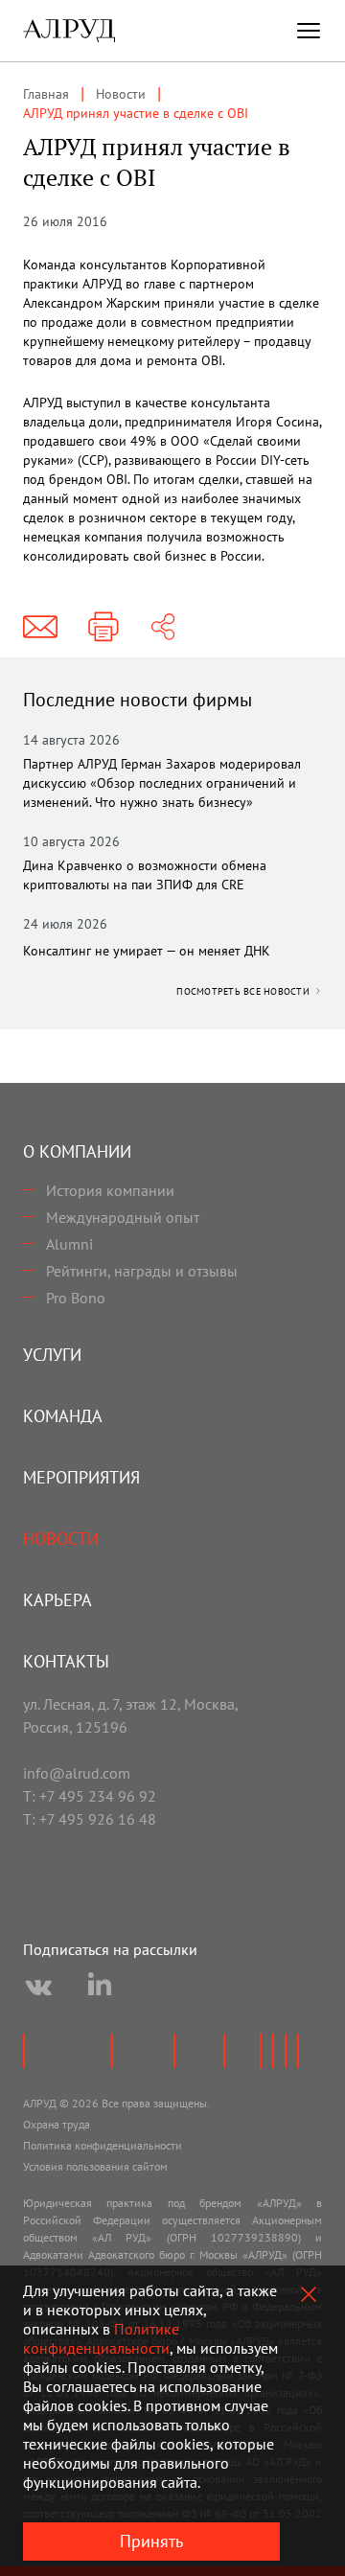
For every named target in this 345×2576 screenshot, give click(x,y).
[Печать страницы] (103, 627)
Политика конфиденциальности (103, 2145)
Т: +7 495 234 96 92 (90, 1796)
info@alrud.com (77, 1773)
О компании (77, 1151)
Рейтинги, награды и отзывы (142, 1271)
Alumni (69, 1244)
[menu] (309, 31)
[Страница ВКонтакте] (38, 1988)
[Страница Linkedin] (100, 1988)
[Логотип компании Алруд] (69, 31)
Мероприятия (81, 1477)
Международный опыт (123, 1217)
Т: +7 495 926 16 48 (90, 1819)
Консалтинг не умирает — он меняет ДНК (147, 951)
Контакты (66, 1661)
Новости (61, 1539)
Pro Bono (76, 1298)
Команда (63, 1416)
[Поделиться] (163, 627)
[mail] (40, 627)
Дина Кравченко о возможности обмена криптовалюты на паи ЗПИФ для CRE (145, 875)
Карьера (57, 1600)
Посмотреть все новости (244, 991)
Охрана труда (57, 2124)
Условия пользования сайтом (95, 2166)
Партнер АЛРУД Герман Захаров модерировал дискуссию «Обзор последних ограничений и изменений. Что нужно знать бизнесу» (162, 783)
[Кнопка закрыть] (309, 2294)
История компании (110, 1190)
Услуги (52, 1355)
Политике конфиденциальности (101, 2338)
